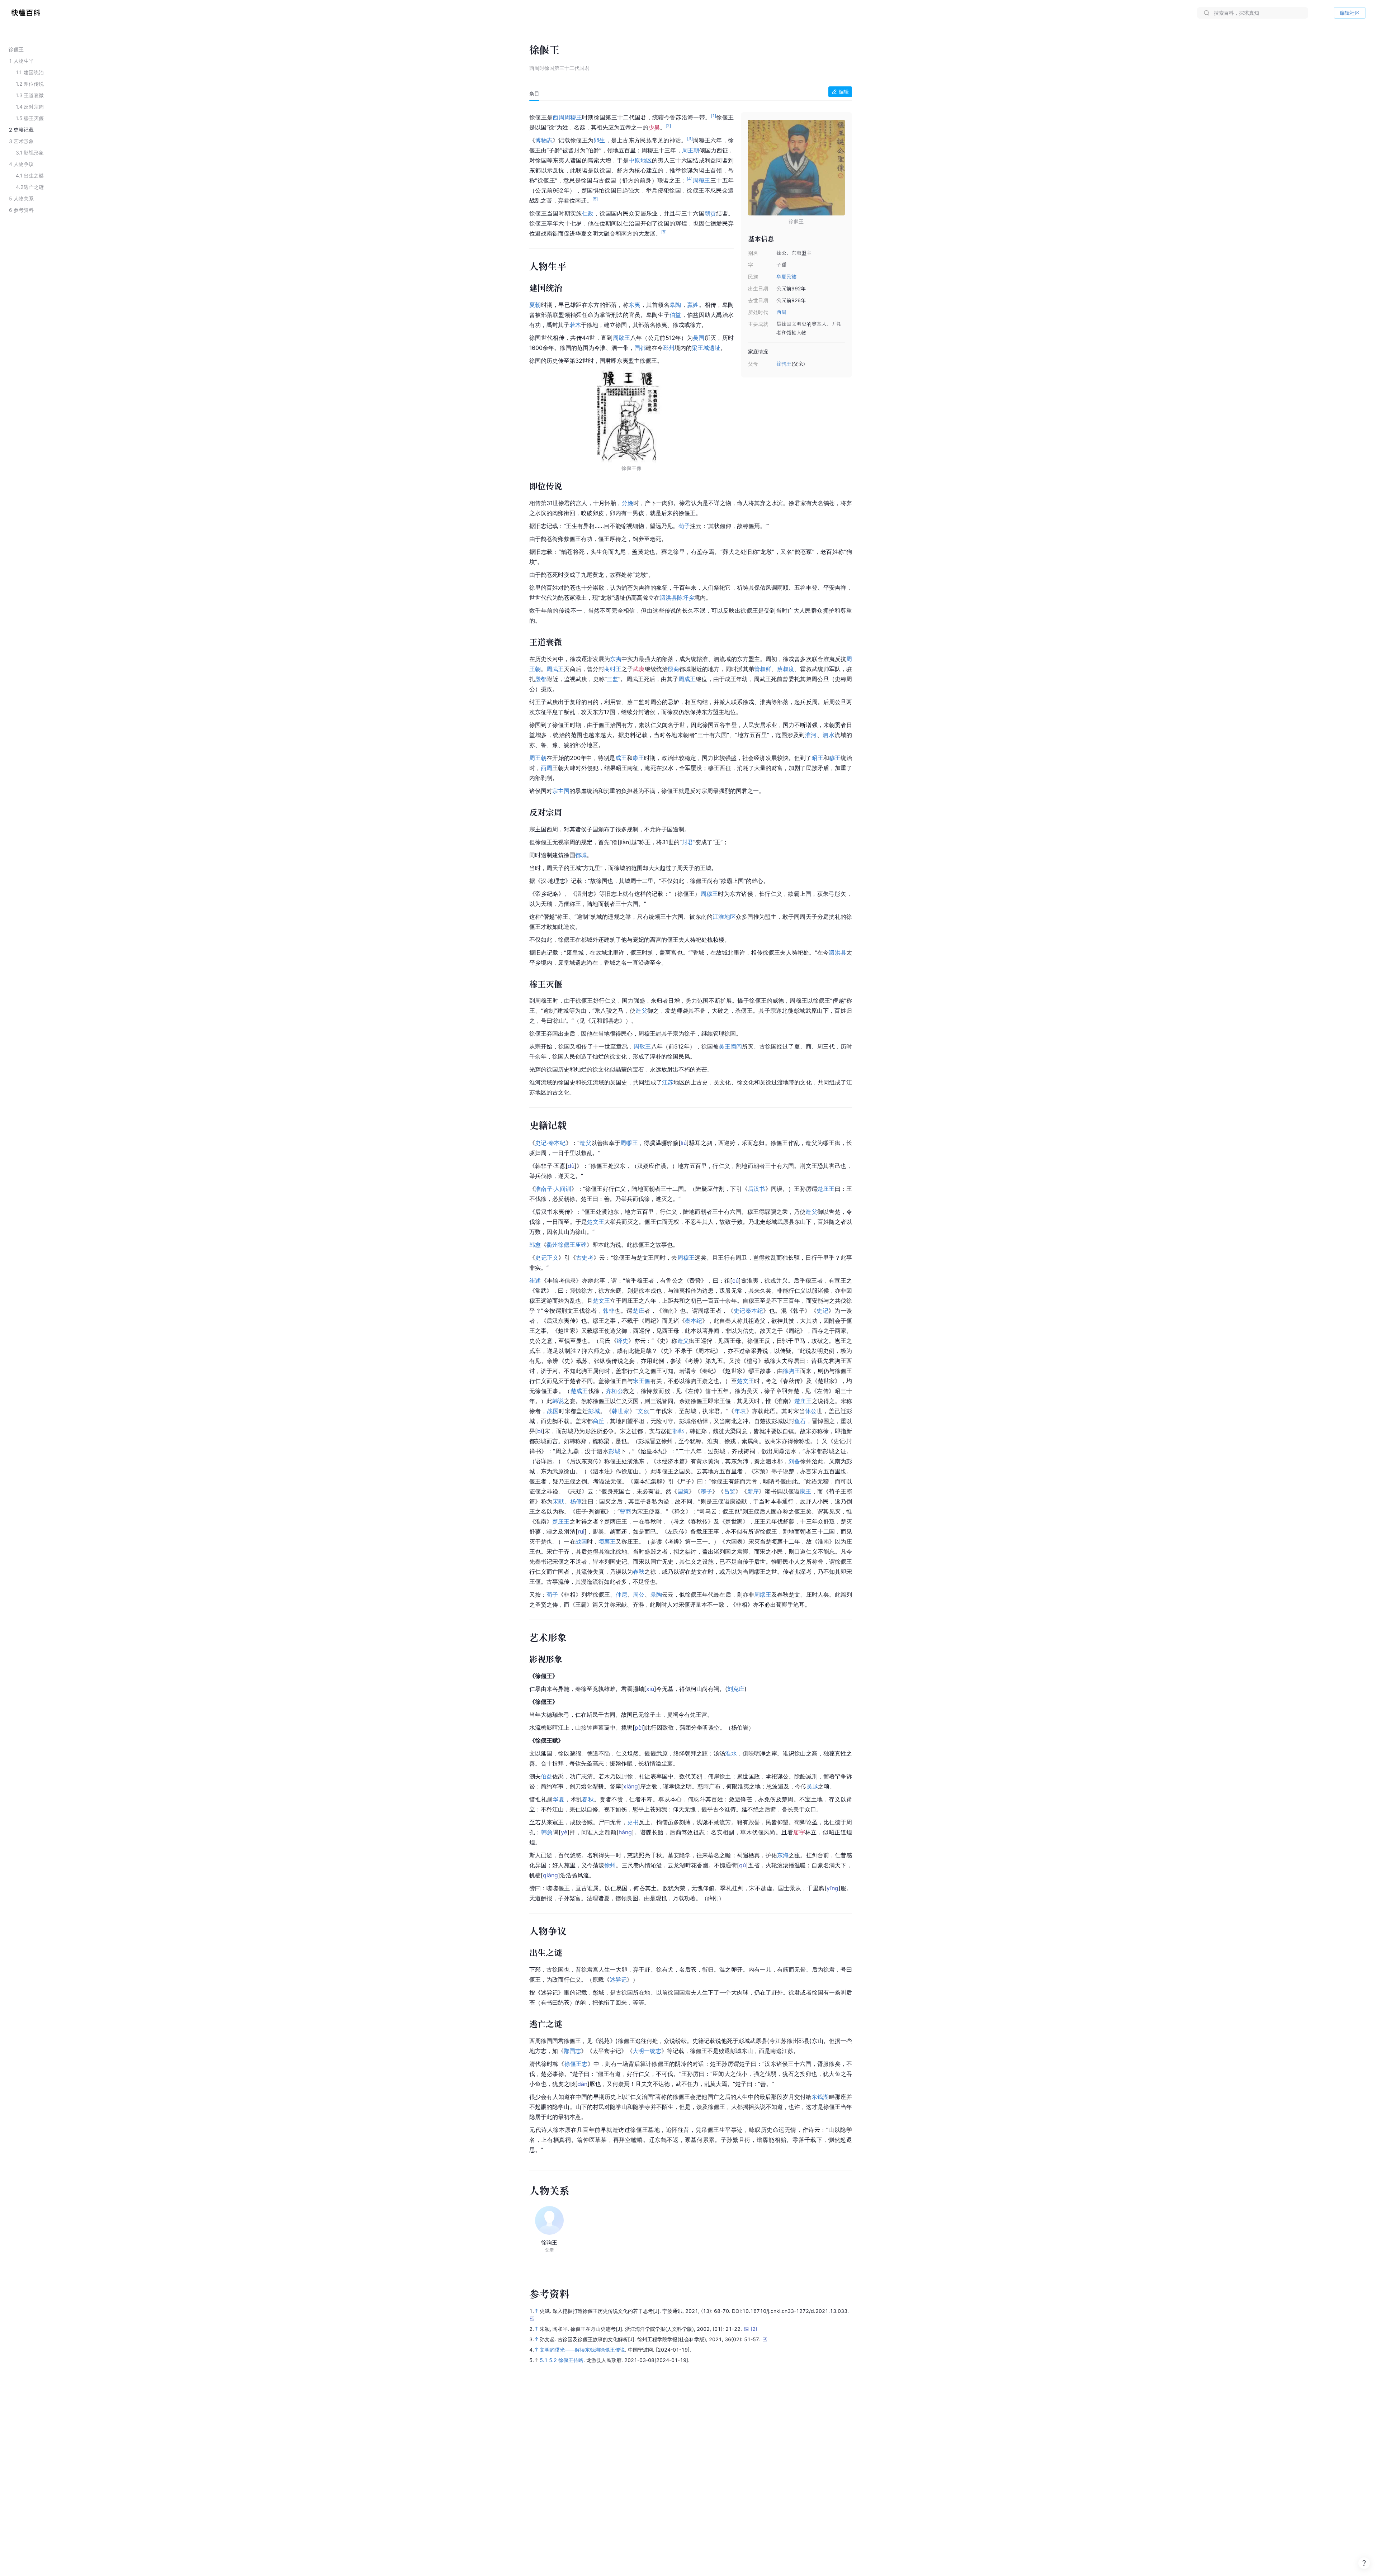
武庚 (639, 669)
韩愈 (535, 1245)
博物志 (544, 140)
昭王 (817, 758)
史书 (633, 1822)
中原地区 (640, 160)
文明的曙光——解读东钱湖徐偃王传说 (582, 2350)
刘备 (794, 1461)
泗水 (829, 735)
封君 (687, 842)
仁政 (588, 213)
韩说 (558, 1401)
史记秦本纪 (749, 1311)
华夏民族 (786, 277)
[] (684, 1143)
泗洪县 (668, 598)
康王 (638, 758)
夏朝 (535, 305)
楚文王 (596, 1222)
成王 (621, 758)
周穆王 (573, 117)
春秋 (639, 1572)
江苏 (668, 1082)
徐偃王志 (576, 2064)
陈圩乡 (686, 598)
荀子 (684, 526)
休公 (811, 1411)
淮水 (731, 1753)
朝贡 (711, 213)
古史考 (585, 1258)
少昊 (654, 127)
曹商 (625, 1511)
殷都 (541, 679)
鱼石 (800, 1421)
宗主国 (561, 791)
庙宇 (799, 1832)
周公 (639, 1594)
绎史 (623, 1341)
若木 (575, 325)
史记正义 (547, 1258)
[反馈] (1364, 2563)
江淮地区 (724, 917)
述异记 (618, 1979)
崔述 (535, 1280)
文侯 (643, 1411)
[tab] (534, 94)
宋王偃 (642, 1381)
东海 (783, 1855)
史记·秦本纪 (550, 1143)
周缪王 (629, 1143)
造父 (641, 1011)
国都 (640, 348)
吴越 (812, 1786)
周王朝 (691, 150)
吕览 (730, 1491)
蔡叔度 (786, 669)
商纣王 (613, 669)
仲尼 (621, 1594)
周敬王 (622, 338)
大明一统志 (647, 2051)
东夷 (635, 305)
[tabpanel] (691, 1132)
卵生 (599, 140)
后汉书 (756, 1189)
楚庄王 (826, 1189)
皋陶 (675, 305)
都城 (581, 855)
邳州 (669, 348)
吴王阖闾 (730, 1046)
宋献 (559, 1501)
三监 (612, 679)
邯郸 (678, 1431)
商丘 (598, 1421)
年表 (740, 1411)
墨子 (707, 1491)
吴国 (699, 338)
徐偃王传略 (571, 2360)
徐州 (610, 1865)
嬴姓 (693, 305)
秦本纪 (694, 1321)
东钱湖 (820, 2097)
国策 (683, 1491)
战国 (553, 1411)
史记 (822, 1311)
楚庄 (638, 1311)
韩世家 (621, 1411)
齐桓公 (614, 1391)
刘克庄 (736, 1689)
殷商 (673, 669)
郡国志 (572, 2051)
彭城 (594, 1411)
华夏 (559, 1799)
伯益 (675, 315)
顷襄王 (607, 1541)
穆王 (835, 758)
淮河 (811, 735)
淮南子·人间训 (553, 1189)
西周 (781, 312)
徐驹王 (784, 364)
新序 (753, 1491)
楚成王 (579, 1391)
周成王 (687, 679)
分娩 (628, 503)
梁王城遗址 (706, 348)
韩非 (609, 1311)
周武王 (555, 669)
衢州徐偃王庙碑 (567, 1245)
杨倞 (576, 1501)
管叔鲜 (763, 669)
